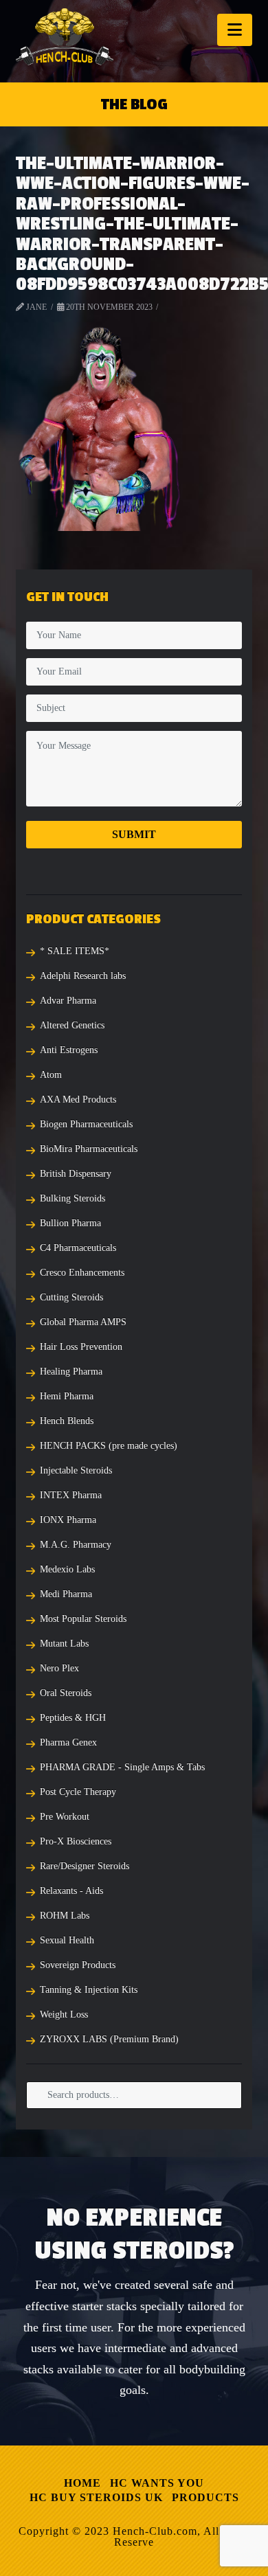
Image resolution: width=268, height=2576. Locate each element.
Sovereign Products (78, 1965)
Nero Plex (59, 1668)
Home (82, 2483)
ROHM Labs (65, 1916)
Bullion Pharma (70, 1223)
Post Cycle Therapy (78, 1792)
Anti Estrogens (69, 1050)
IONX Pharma (68, 1520)
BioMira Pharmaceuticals (89, 1149)
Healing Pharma (71, 1371)
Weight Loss (64, 2014)
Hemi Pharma (67, 1396)
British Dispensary (76, 1174)
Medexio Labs (67, 1569)
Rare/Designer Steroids (85, 1866)
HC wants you (157, 2483)
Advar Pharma (68, 1001)
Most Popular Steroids (83, 1619)
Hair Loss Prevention (81, 1347)
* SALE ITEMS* (75, 951)
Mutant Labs (64, 1643)
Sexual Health (67, 1940)
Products (205, 2497)
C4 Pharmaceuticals (78, 1248)
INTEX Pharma (71, 1495)
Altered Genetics (72, 1025)
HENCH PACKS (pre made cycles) (109, 1446)
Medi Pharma (66, 1594)
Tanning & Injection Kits (89, 1990)
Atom (51, 1075)
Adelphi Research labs (83, 976)
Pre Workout (65, 1817)
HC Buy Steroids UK (96, 2497)
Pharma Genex (68, 1742)
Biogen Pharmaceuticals (86, 1124)
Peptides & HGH (73, 1718)
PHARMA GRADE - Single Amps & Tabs (122, 1767)
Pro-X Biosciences (76, 1841)
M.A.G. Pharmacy (76, 1545)
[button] (235, 30)
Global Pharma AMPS (83, 1322)
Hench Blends (67, 1421)
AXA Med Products (78, 1099)
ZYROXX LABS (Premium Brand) (109, 2039)
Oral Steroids (66, 1693)
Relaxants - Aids (71, 1891)
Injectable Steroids (76, 1470)
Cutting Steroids (71, 1297)
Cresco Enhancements (82, 1273)
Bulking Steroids (72, 1198)
